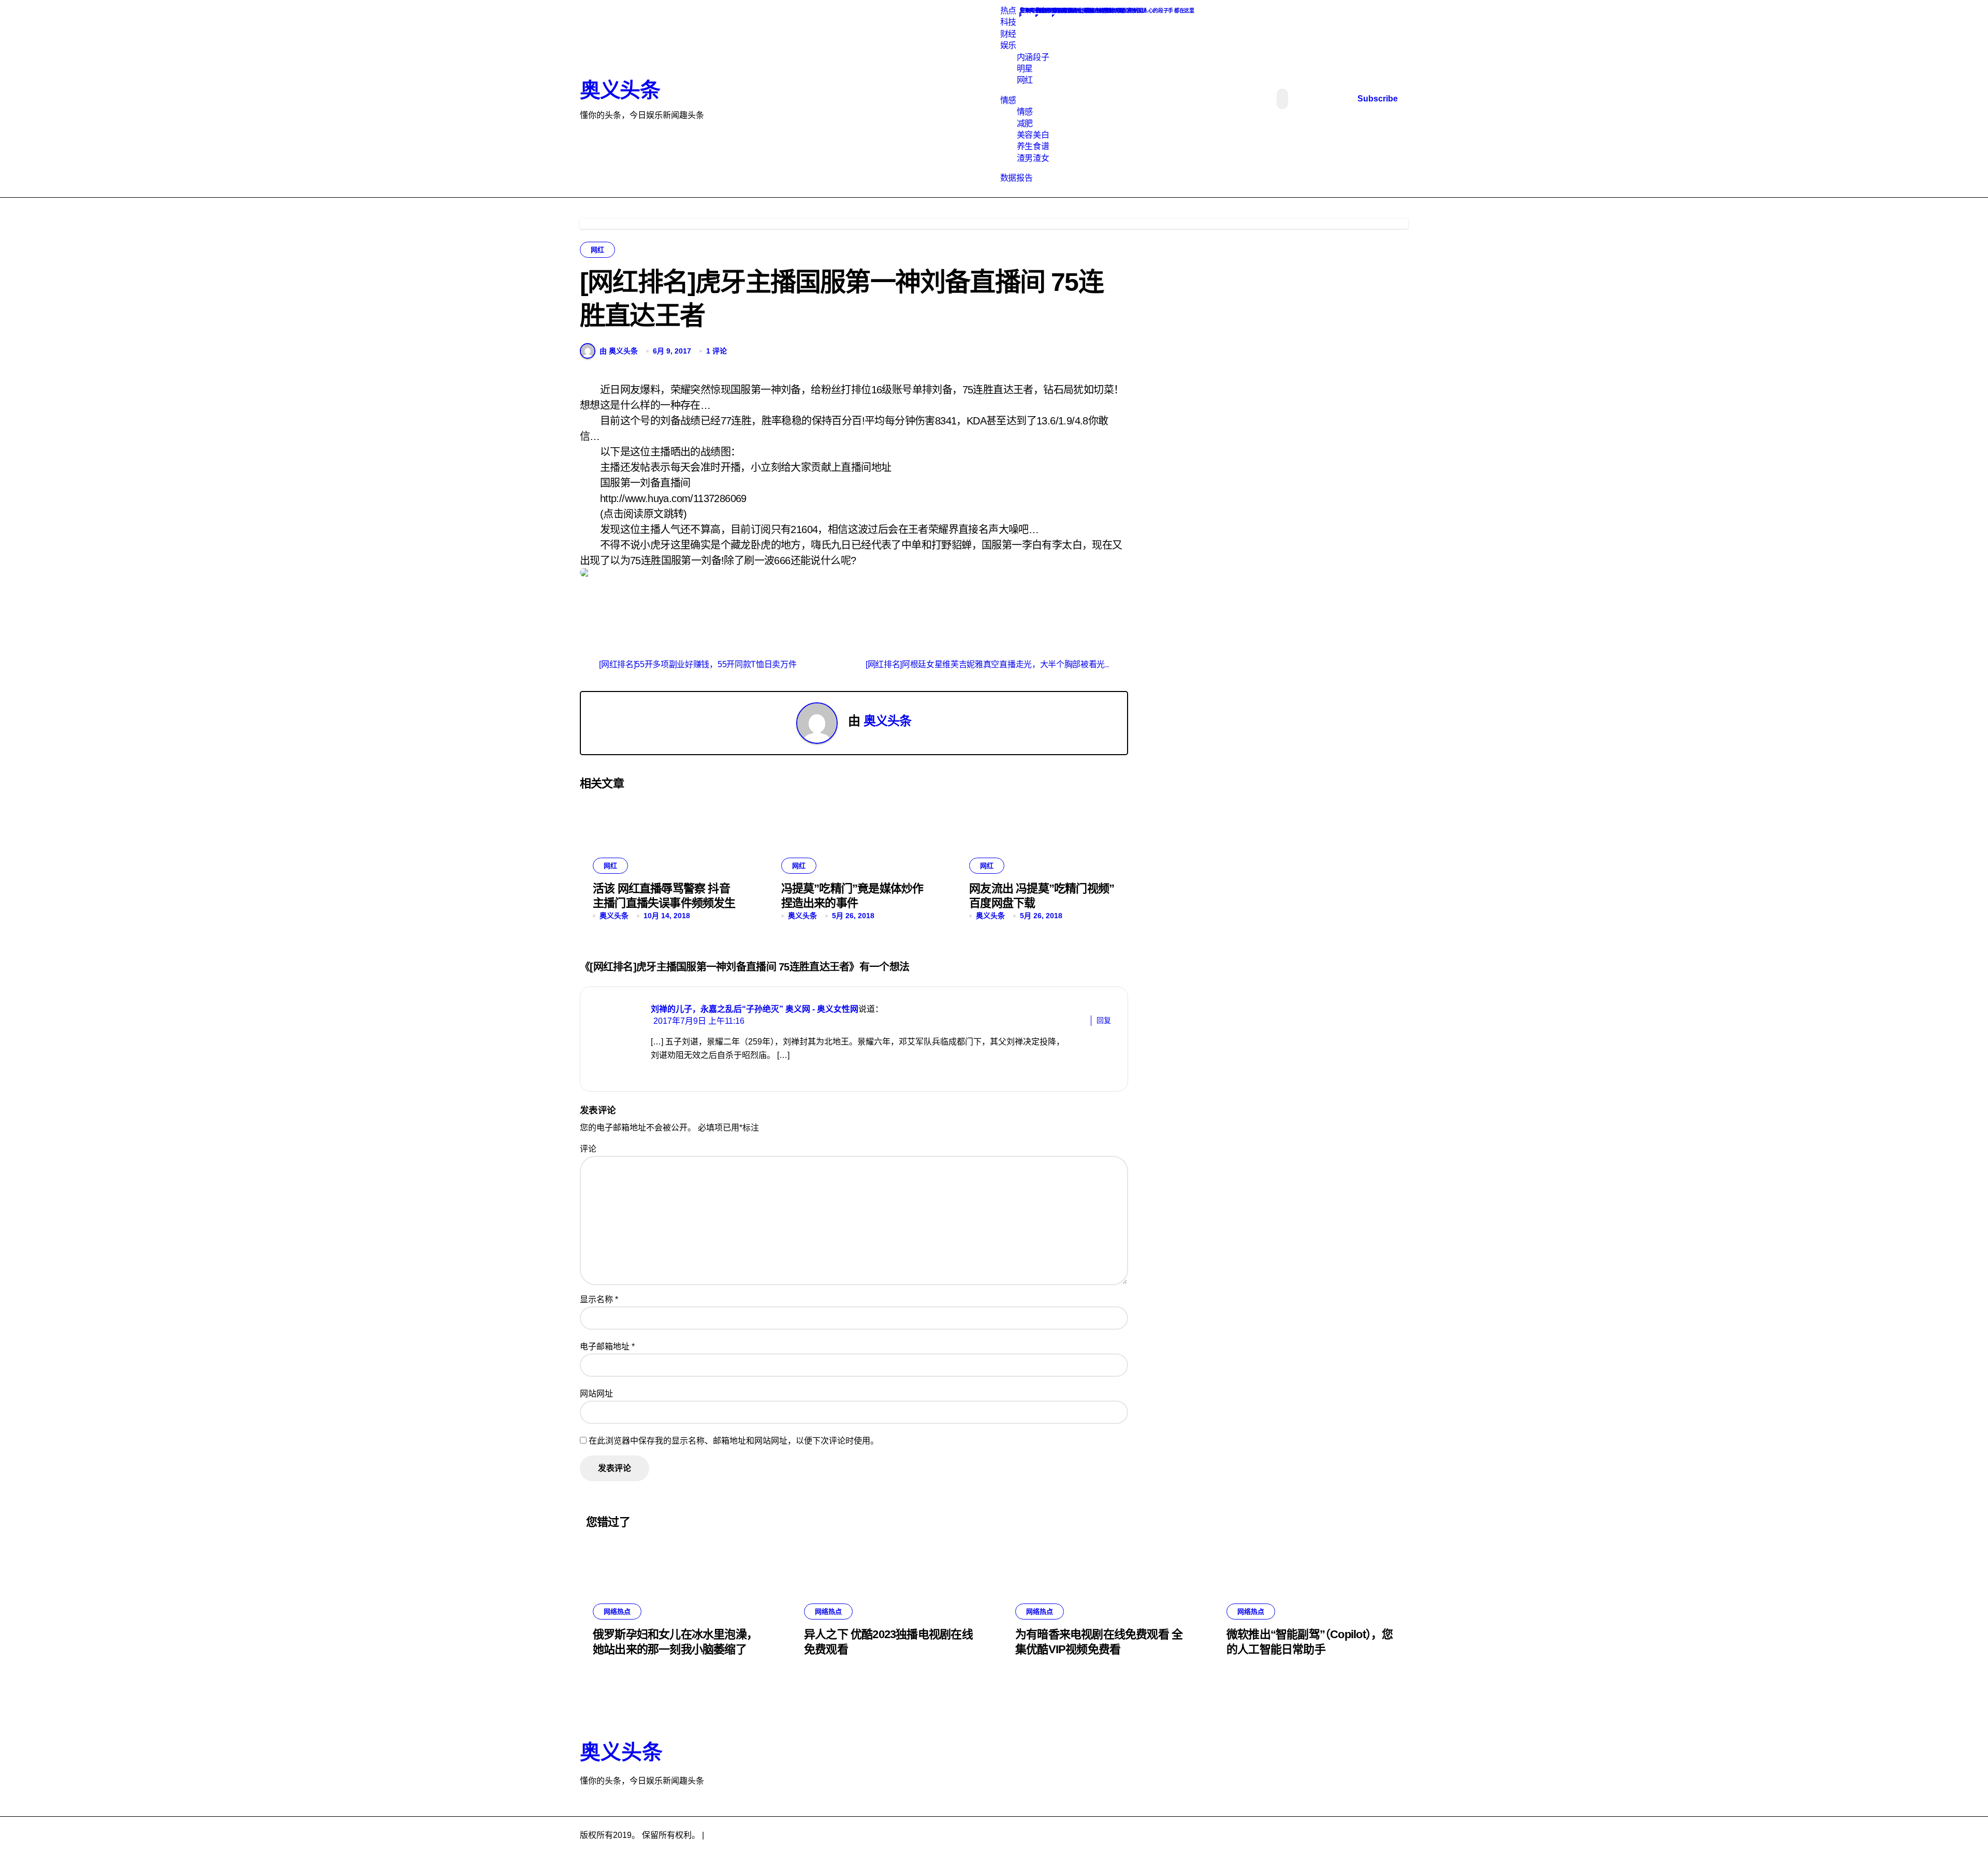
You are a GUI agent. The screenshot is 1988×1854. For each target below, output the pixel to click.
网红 (1025, 80)
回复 (1104, 1020)
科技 (1008, 22)
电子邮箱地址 (607, 1347)
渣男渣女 (1033, 158)
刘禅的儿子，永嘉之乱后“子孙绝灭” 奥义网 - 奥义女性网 (755, 1009)
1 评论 (717, 351)
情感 (1008, 100)
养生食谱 (1033, 146)
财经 (1008, 34)
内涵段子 (1033, 57)
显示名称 (599, 1299)
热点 (1008, 11)
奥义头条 (620, 90)
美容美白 (1033, 135)
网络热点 (617, 1612)
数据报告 (1016, 178)
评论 (588, 1149)
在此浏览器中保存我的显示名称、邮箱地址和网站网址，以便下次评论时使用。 (734, 1441)
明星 (1025, 69)
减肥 (1025, 123)
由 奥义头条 (619, 351)
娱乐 (1008, 45)
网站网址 (596, 1394)
